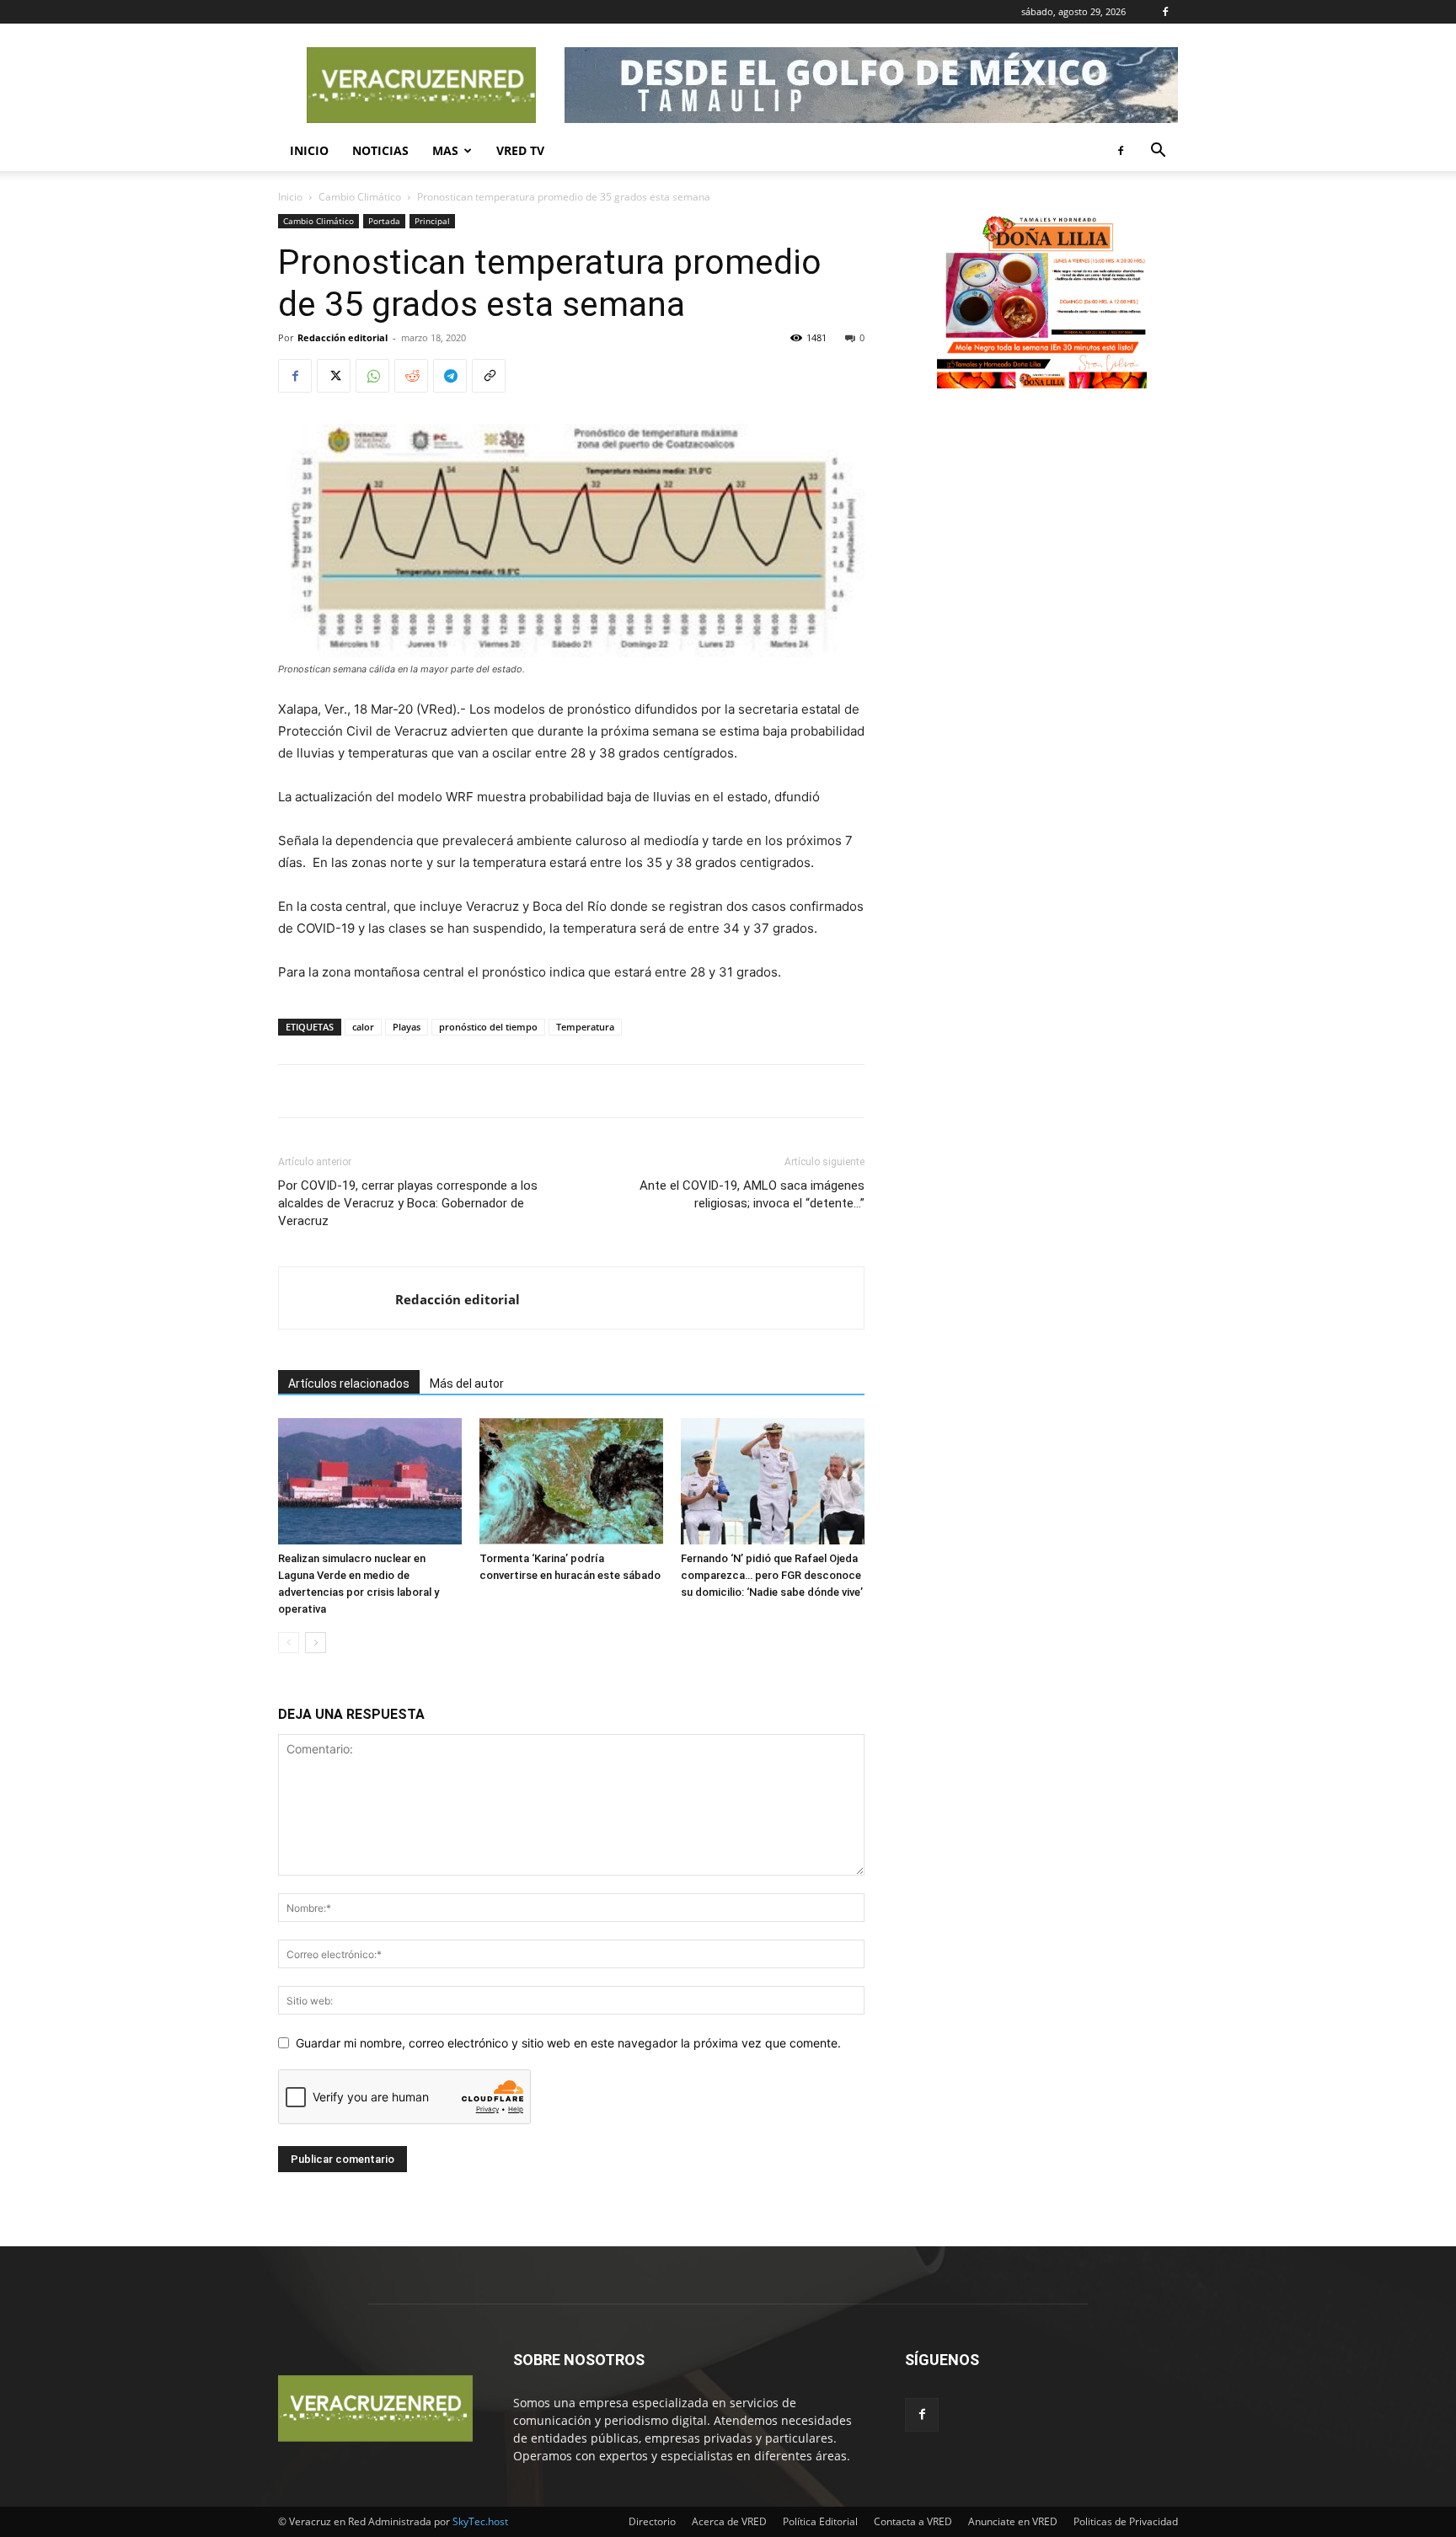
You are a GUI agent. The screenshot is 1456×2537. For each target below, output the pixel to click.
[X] (334, 376)
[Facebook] (1165, 12)
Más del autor (467, 1384)
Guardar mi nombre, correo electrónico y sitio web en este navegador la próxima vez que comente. (568, 2043)
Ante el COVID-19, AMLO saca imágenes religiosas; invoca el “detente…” (752, 1194)
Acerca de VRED (729, 2521)
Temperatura (585, 1027)
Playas (407, 1027)
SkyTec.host (480, 2521)
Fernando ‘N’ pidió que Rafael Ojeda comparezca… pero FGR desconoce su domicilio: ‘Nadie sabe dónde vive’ (772, 1575)
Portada (384, 221)
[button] (1158, 152)
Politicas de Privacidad (1126, 2521)
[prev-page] (289, 1643)
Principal (432, 221)
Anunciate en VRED (1013, 2521)
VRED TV (520, 150)
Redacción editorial (343, 337)
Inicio (309, 150)
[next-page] (316, 1643)
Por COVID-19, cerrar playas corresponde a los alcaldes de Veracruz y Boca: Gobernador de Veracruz (408, 1203)
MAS (445, 150)
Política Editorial (820, 2521)
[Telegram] (450, 376)
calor (363, 1027)
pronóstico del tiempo (488, 1027)
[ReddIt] (411, 376)
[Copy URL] (489, 376)
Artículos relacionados (349, 1384)
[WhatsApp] (372, 376)
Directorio (652, 2521)
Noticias (380, 150)
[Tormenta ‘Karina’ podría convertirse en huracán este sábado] (571, 1481)
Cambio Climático (360, 197)
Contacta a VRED (913, 2521)
